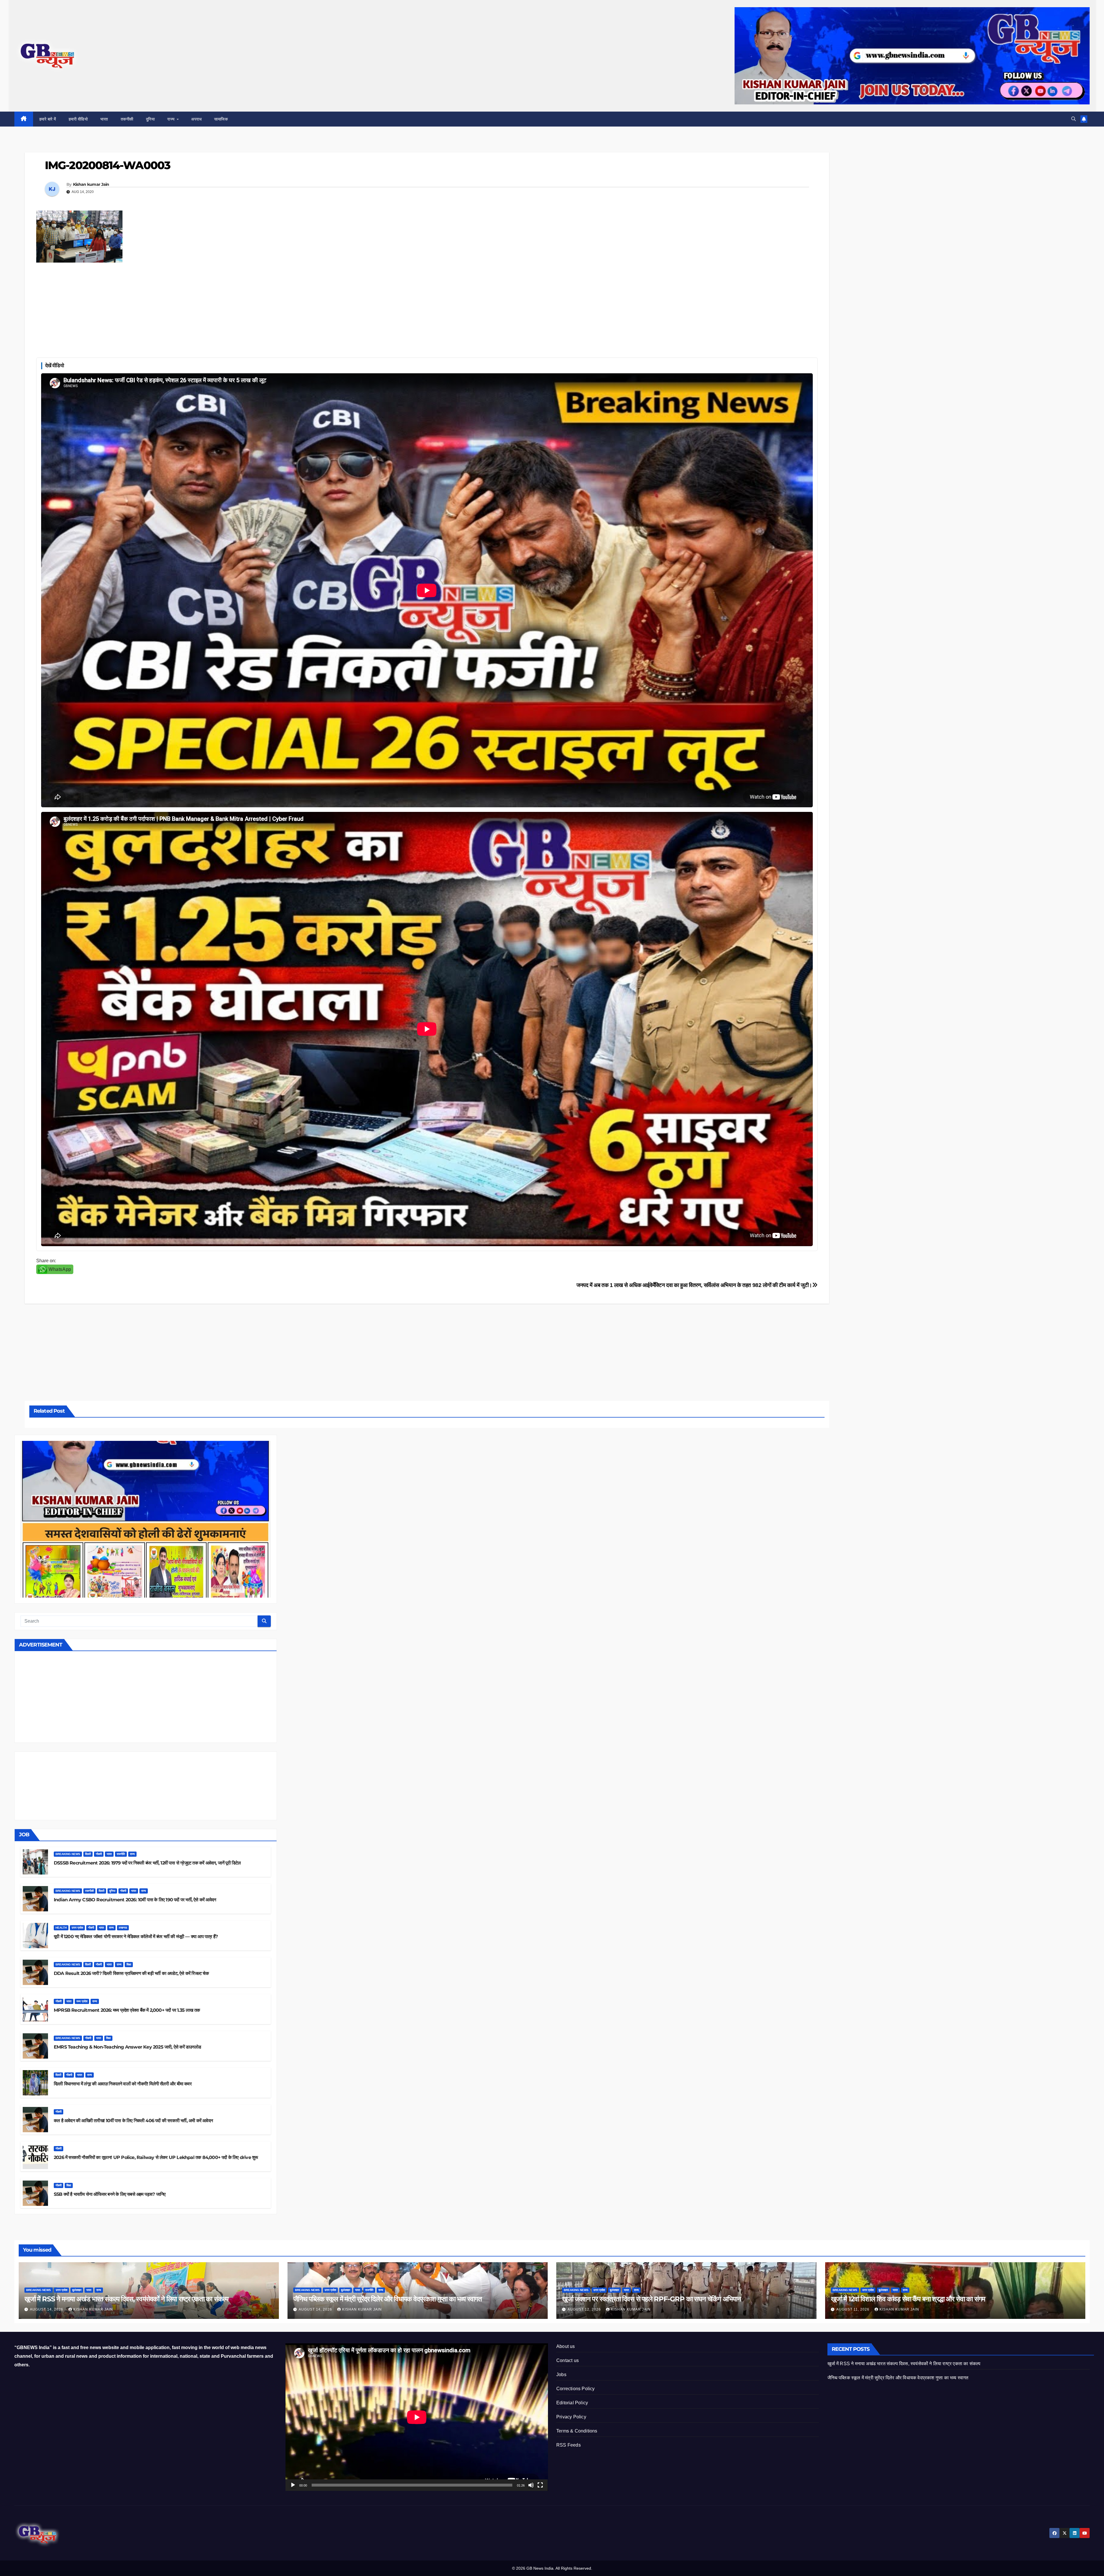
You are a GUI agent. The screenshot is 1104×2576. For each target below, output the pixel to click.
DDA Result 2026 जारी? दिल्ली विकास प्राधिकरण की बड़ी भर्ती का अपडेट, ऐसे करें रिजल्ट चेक (131, 1973)
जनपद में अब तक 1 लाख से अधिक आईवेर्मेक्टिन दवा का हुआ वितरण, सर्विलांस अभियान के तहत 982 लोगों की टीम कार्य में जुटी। (694, 1285)
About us (566, 2346)
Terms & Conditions (577, 2431)
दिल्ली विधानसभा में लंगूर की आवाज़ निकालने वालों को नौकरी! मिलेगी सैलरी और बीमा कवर (123, 2084)
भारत (104, 119)
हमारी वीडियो (78, 119)
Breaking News (68, 1854)
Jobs (561, 2375)
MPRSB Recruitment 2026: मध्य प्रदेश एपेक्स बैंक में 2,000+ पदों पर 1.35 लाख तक (127, 2010)
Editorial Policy (572, 2403)
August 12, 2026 (585, 2309)
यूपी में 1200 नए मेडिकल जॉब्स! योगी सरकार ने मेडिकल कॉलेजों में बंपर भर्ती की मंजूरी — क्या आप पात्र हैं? (136, 1937)
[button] (1074, 119)
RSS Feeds (569, 2445)
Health (61, 1928)
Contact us (568, 2360)
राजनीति (121, 1854)
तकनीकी (127, 119)
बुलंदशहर (77, 2290)
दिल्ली (88, 1854)
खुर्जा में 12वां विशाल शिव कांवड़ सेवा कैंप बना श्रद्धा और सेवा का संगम (908, 2299)
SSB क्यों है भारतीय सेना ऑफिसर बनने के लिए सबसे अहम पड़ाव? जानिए (110, 2194)
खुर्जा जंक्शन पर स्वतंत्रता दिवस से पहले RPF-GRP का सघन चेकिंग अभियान (651, 2299)
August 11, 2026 (853, 2309)
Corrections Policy (576, 2389)
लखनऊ (123, 1928)
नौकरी (99, 1854)
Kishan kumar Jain (91, 184)
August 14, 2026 (47, 2309)
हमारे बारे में (48, 119)
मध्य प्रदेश (82, 2001)
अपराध (196, 119)
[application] (417, 2417)
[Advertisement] (427, 309)
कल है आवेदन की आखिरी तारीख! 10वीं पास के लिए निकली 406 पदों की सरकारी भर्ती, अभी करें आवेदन (133, 2121)
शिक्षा (129, 1964)
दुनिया (151, 119)
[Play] (293, 2485)
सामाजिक (221, 119)
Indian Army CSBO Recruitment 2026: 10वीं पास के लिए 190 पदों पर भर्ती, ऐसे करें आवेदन (135, 1900)
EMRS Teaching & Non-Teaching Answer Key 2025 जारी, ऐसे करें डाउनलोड (127, 2047)
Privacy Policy (571, 2417)
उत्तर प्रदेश (77, 1928)
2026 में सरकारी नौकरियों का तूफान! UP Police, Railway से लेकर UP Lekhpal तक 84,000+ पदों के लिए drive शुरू (156, 2157)
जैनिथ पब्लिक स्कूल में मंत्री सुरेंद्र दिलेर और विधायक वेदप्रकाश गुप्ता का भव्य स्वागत (388, 2299)
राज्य (172, 119)
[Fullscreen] (540, 2485)
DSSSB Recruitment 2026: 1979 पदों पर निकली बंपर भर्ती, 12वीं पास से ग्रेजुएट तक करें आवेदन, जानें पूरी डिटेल (147, 1863)
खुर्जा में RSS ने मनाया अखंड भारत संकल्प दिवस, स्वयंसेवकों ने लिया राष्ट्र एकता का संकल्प (126, 2299)
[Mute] (531, 2485)
